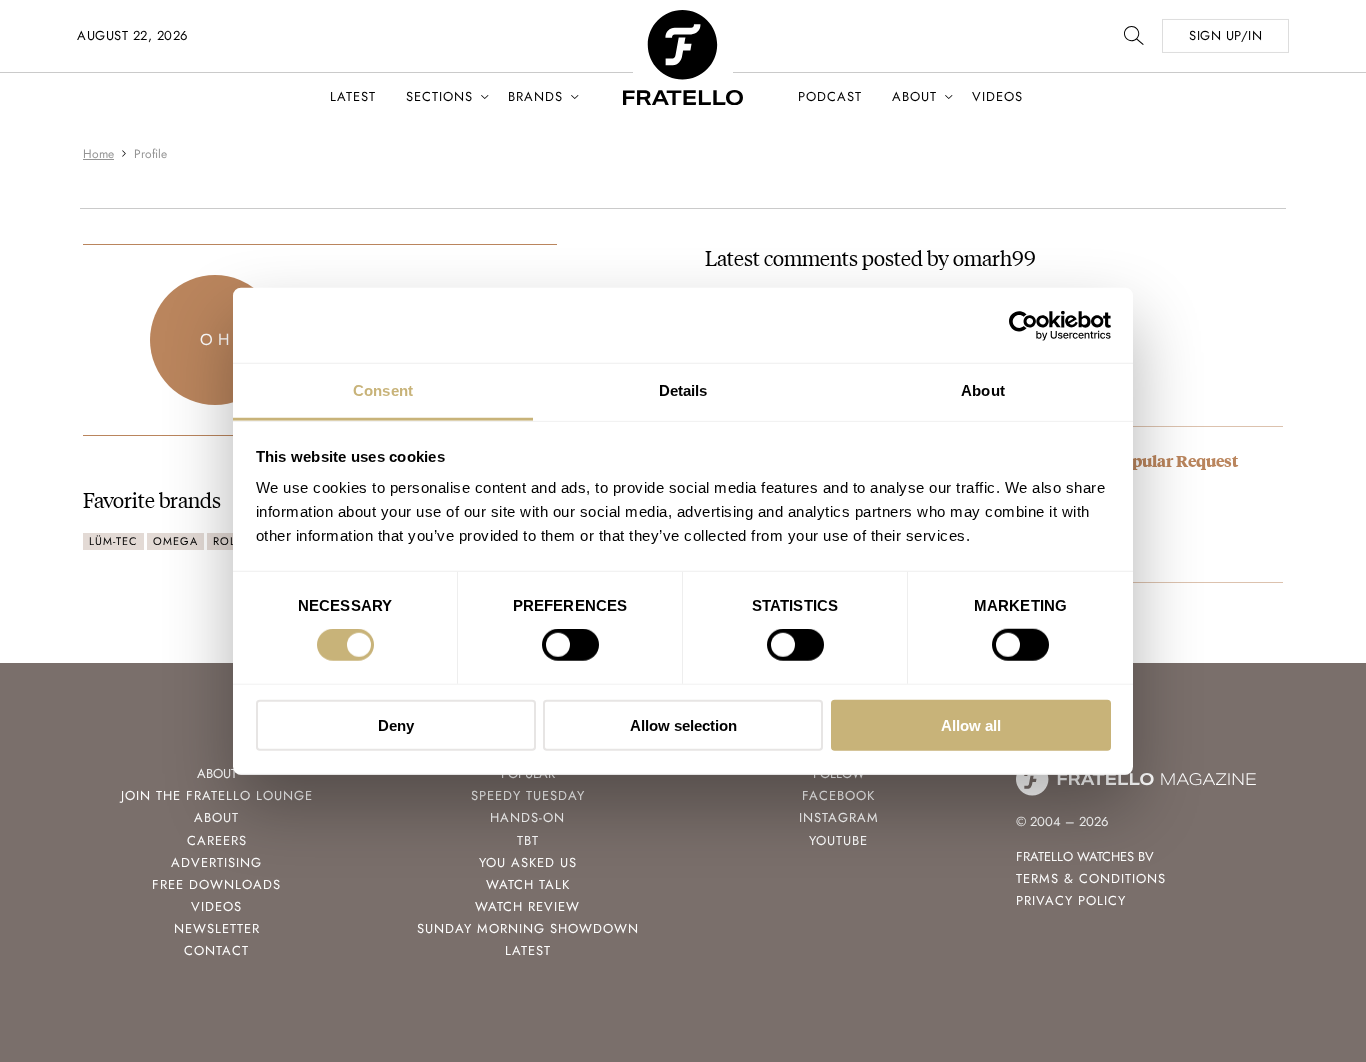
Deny (396, 725)
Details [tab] (683, 390)
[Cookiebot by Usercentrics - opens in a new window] (1023, 325)
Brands (535, 96)
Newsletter (217, 928)
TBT (528, 840)
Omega (175, 541)
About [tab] (983, 390)
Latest (353, 96)
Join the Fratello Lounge (217, 795)
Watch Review (527, 906)
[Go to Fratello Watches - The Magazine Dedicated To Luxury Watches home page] (683, 20)
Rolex (231, 541)
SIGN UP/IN (1225, 35)
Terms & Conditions (1091, 878)
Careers (217, 840)
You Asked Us (528, 862)
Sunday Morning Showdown (528, 928)
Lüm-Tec (113, 541)
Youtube (838, 840)
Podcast (830, 96)
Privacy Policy (1071, 900)
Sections (439, 96)
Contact (216, 950)
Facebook (838, 795)
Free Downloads (216, 884)
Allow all (971, 725)
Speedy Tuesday (528, 795)
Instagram (839, 817)
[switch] (570, 645)
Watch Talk (528, 884)
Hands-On (527, 817)
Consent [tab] (383, 390)
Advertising (216, 862)
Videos (997, 96)
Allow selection (683, 725)
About (914, 96)
